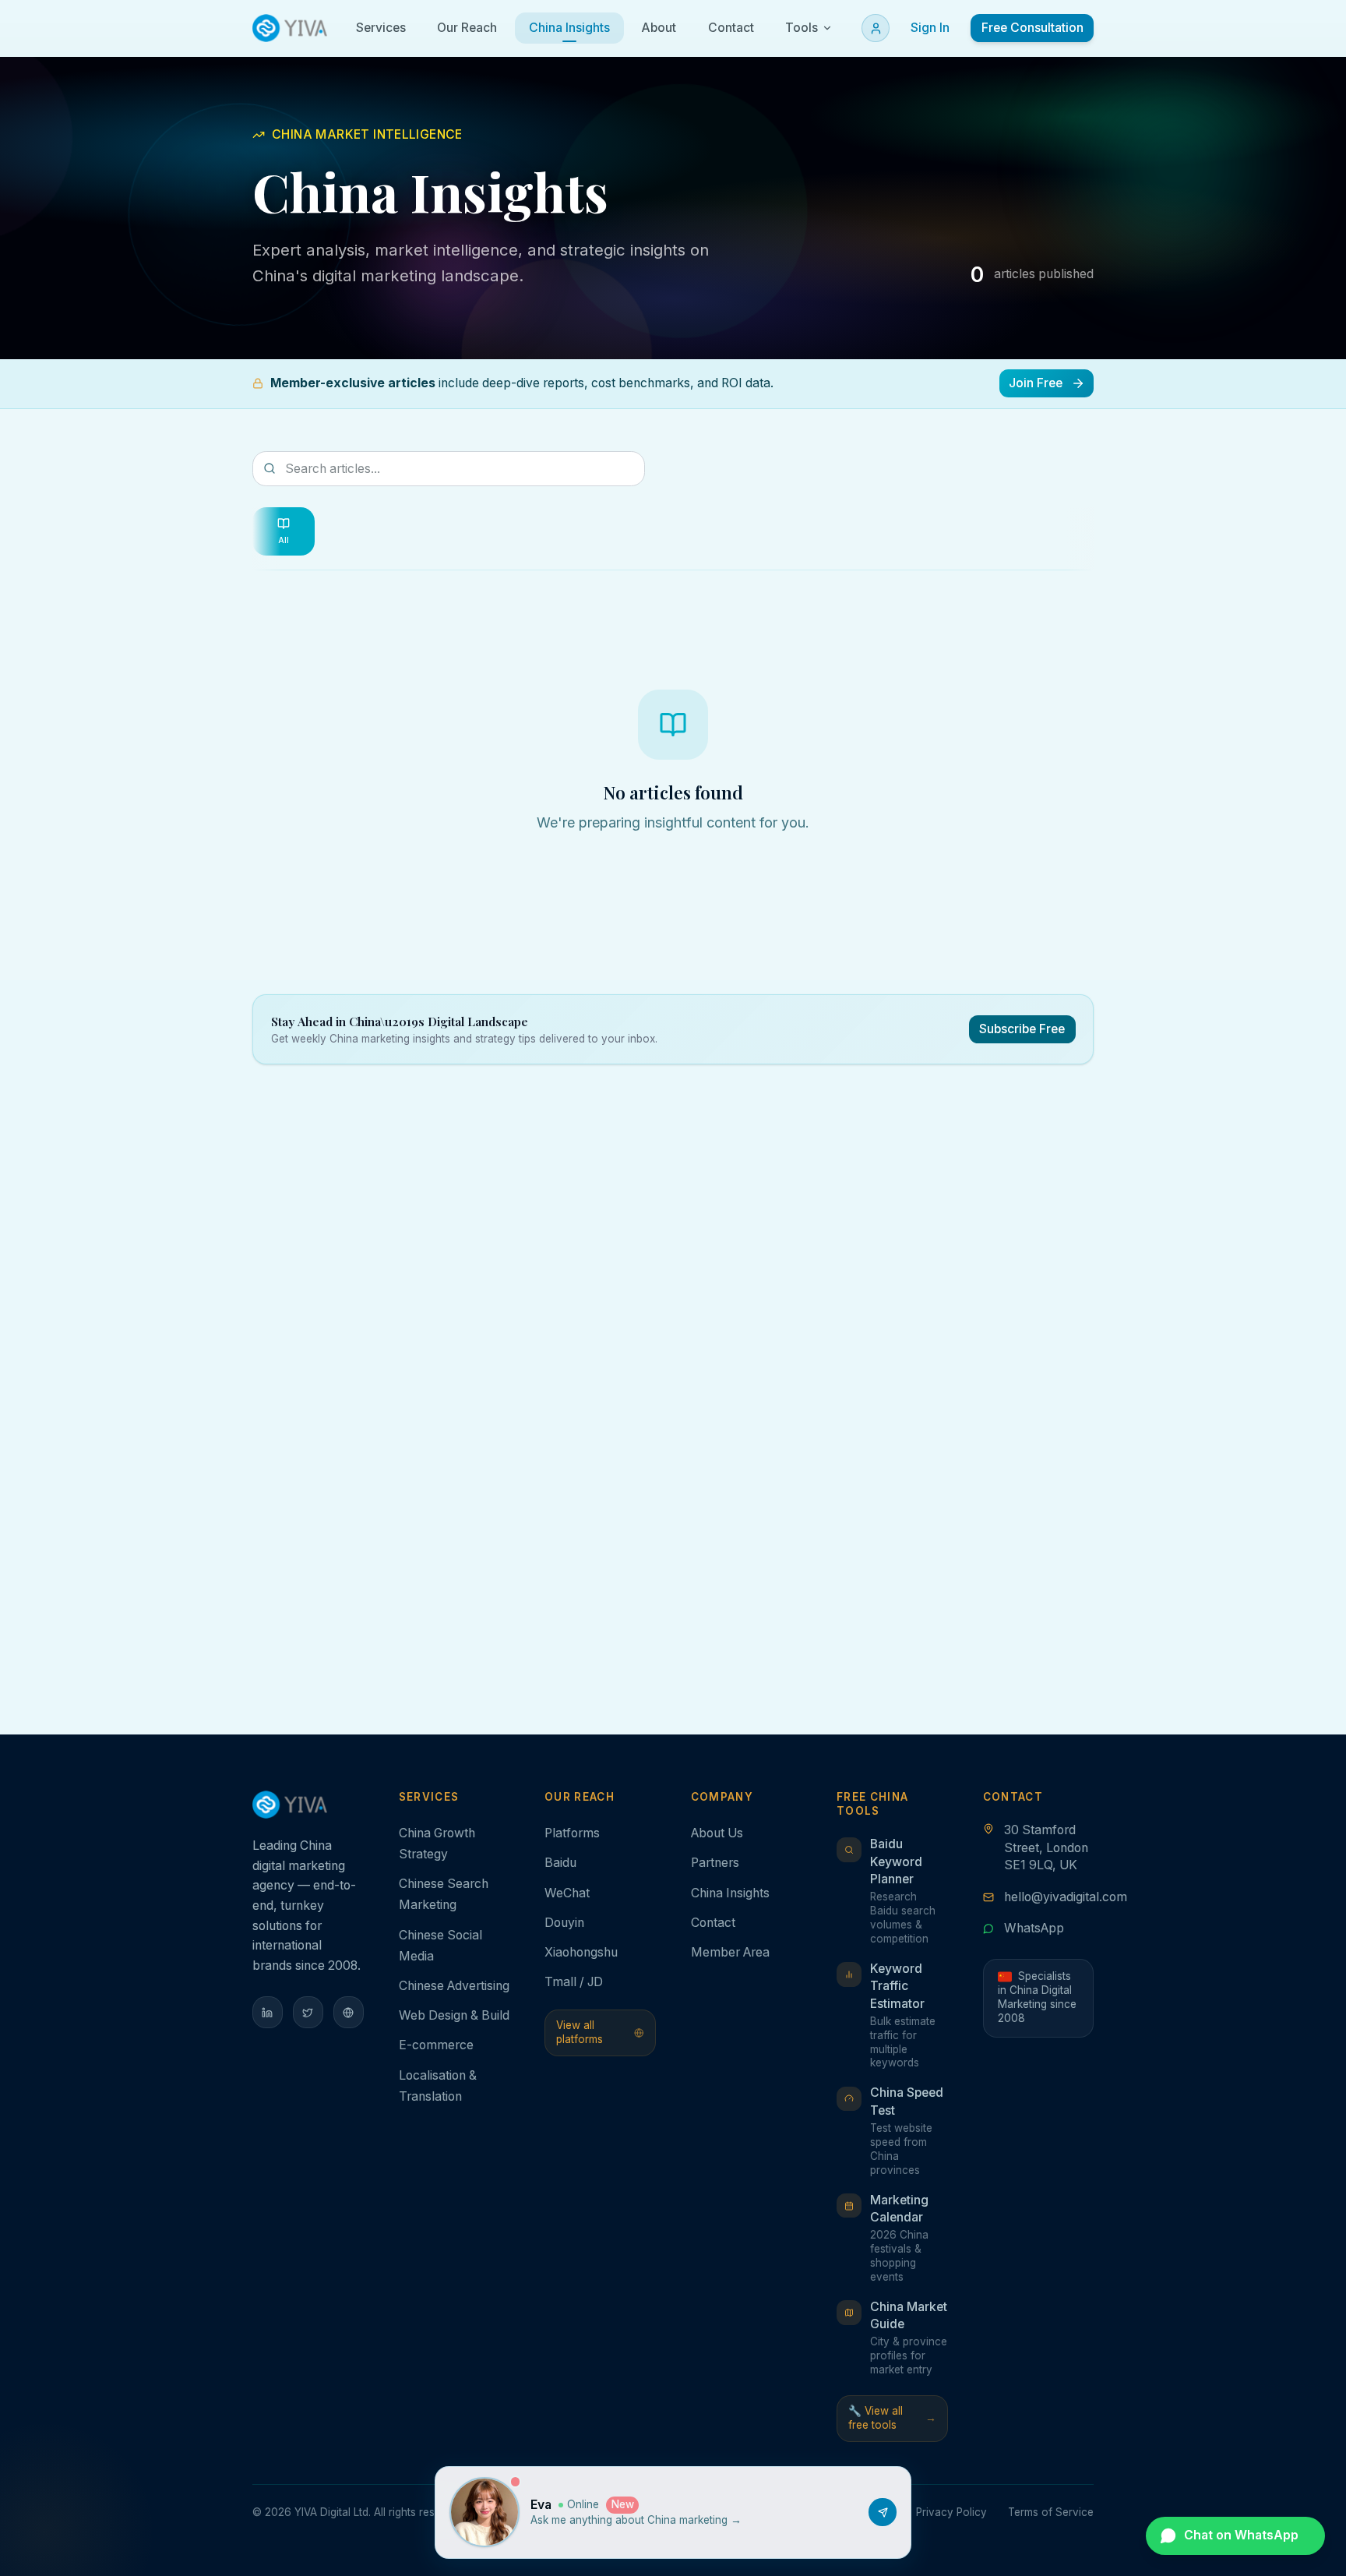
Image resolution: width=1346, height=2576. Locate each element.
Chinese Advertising (454, 1986)
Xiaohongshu (581, 1952)
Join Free (1036, 383)
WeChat (567, 1893)
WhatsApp (1034, 1928)
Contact (713, 1923)
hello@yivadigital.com (1066, 1897)
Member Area (730, 1952)
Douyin (564, 1923)
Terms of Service (1051, 2512)
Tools (802, 28)
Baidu (560, 1863)
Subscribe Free (1022, 1029)
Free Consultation (1032, 28)
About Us (717, 1833)
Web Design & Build (454, 2015)
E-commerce (436, 2045)
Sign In (930, 28)
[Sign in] (876, 28)
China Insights (730, 1893)
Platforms (572, 1833)
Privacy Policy (951, 2512)
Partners (715, 1863)
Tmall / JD (574, 1982)
